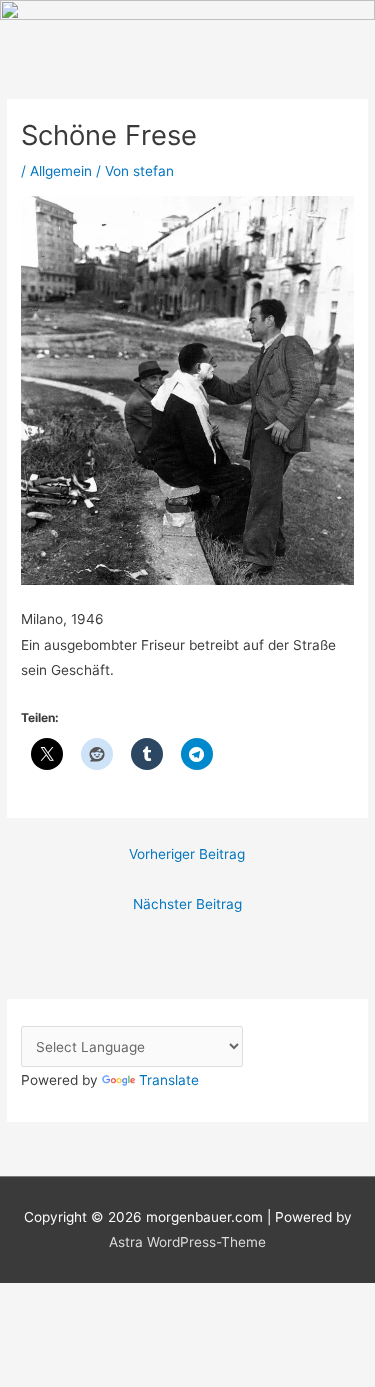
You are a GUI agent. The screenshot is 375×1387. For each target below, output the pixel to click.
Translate (169, 1080)
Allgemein (61, 171)
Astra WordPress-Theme (187, 1242)
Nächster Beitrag (187, 904)
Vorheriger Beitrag (187, 854)
